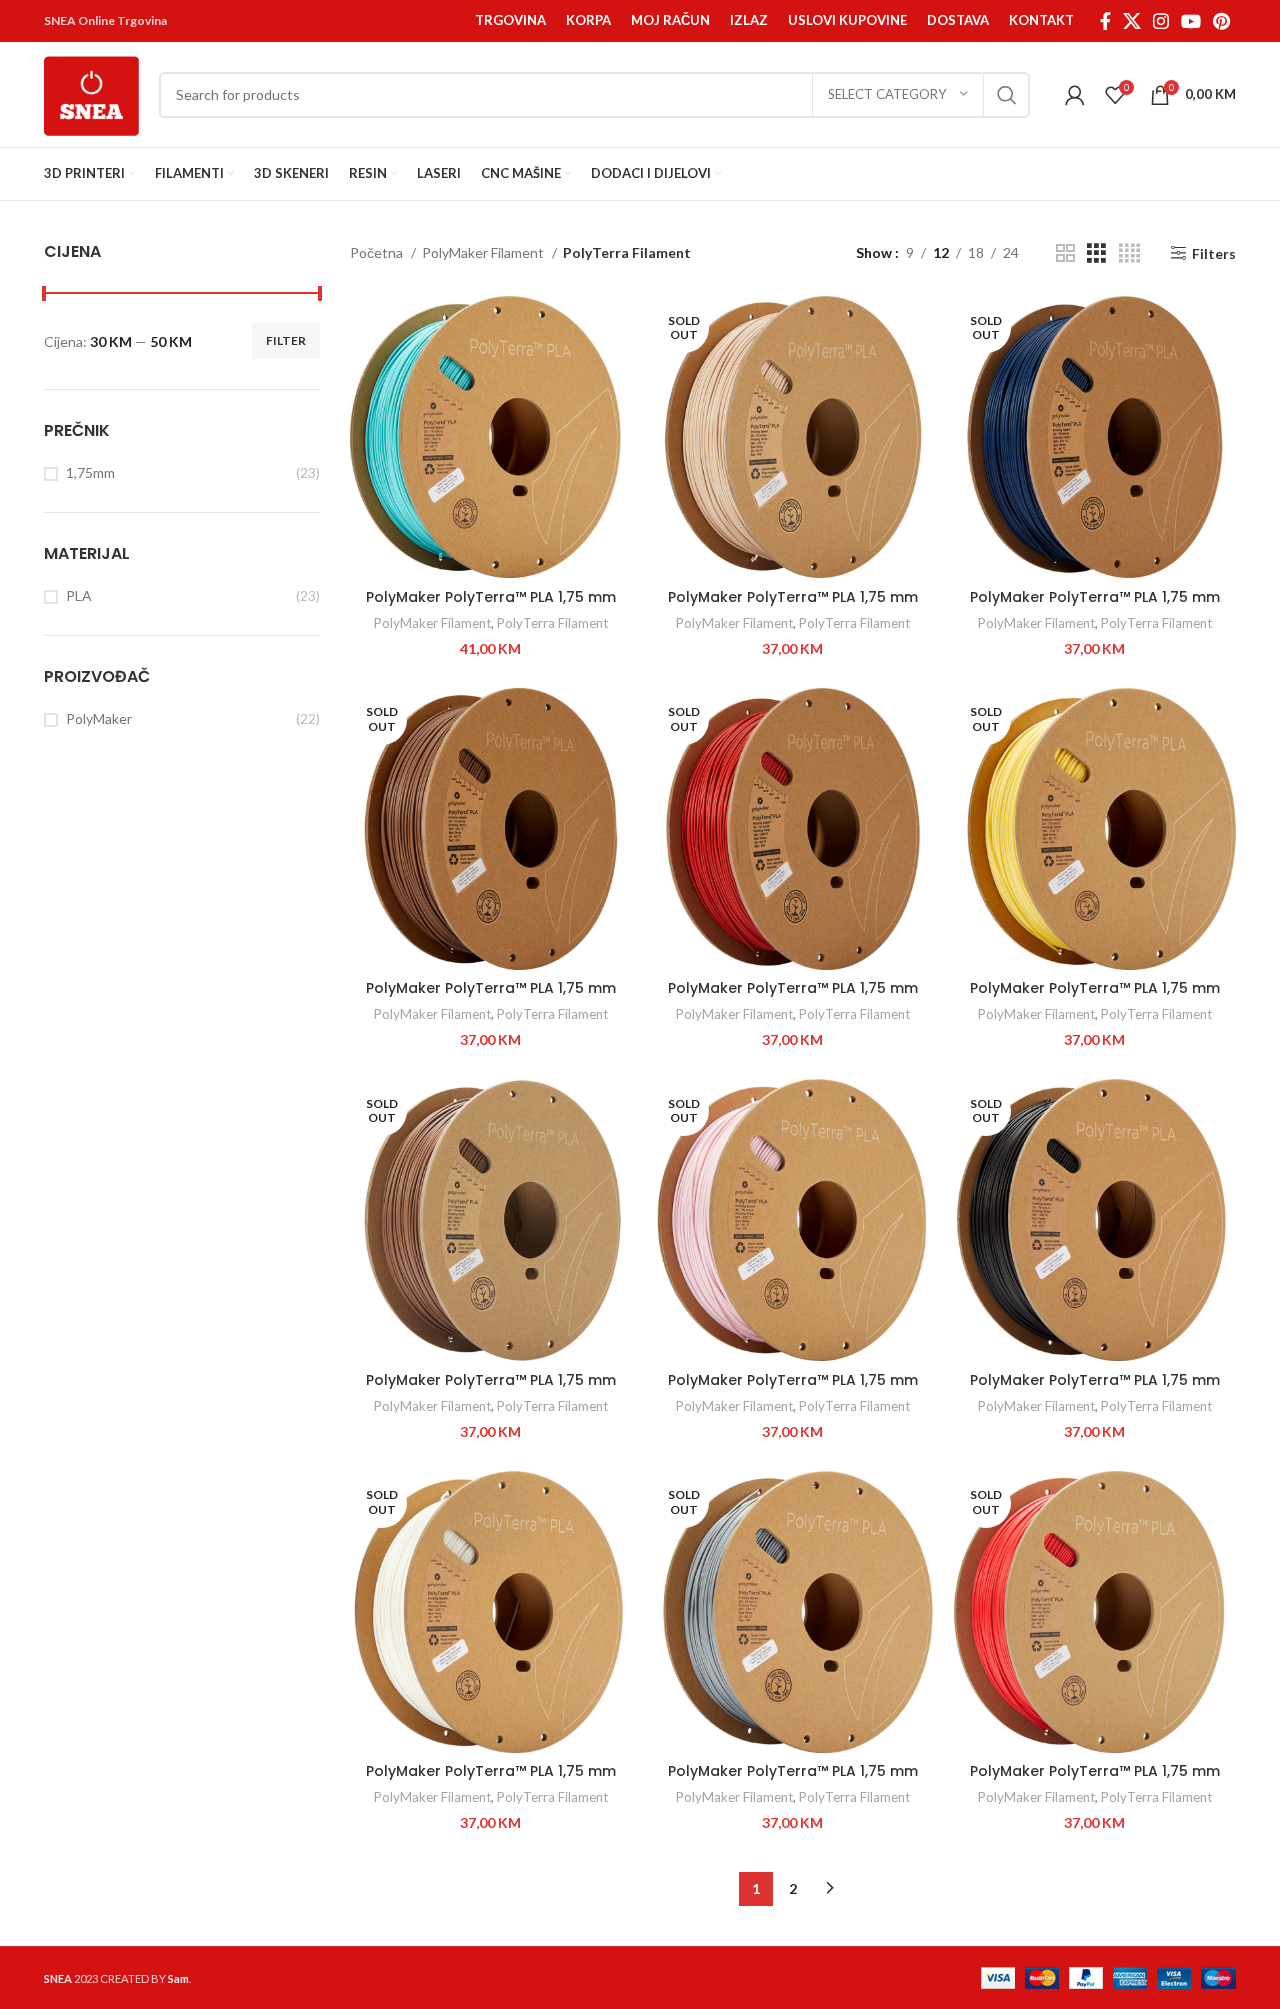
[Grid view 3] (1096, 253)
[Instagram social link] (1161, 21)
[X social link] (1132, 21)
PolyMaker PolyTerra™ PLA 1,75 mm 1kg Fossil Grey (793, 1781)
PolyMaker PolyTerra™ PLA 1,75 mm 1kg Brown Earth (491, 1390)
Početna (378, 252)
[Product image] (491, 437)
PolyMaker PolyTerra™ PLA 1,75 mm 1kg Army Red (793, 998)
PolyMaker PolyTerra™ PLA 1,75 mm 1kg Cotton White (491, 1781)
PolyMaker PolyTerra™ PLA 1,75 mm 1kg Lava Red (1095, 1781)
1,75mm (90, 472)
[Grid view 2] (1065, 253)
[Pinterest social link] (1221, 21)
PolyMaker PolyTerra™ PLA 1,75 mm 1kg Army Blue (1095, 607)
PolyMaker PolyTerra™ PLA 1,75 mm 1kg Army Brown (491, 998)
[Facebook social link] (1105, 21)
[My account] (1075, 95)
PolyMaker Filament (484, 252)
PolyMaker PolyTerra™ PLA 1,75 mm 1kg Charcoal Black (1095, 1390)
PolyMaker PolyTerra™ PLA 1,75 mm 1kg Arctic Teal (491, 607)
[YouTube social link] (1191, 21)
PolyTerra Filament (552, 623)
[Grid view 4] (1129, 253)
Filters (1214, 253)
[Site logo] (91, 92)
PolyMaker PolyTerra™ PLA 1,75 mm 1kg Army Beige (793, 607)
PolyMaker (99, 718)
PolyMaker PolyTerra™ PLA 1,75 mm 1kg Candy (793, 1390)
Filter (286, 340)
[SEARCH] (1007, 95)
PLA (79, 595)
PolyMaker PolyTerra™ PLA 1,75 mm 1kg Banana (1095, 998)
